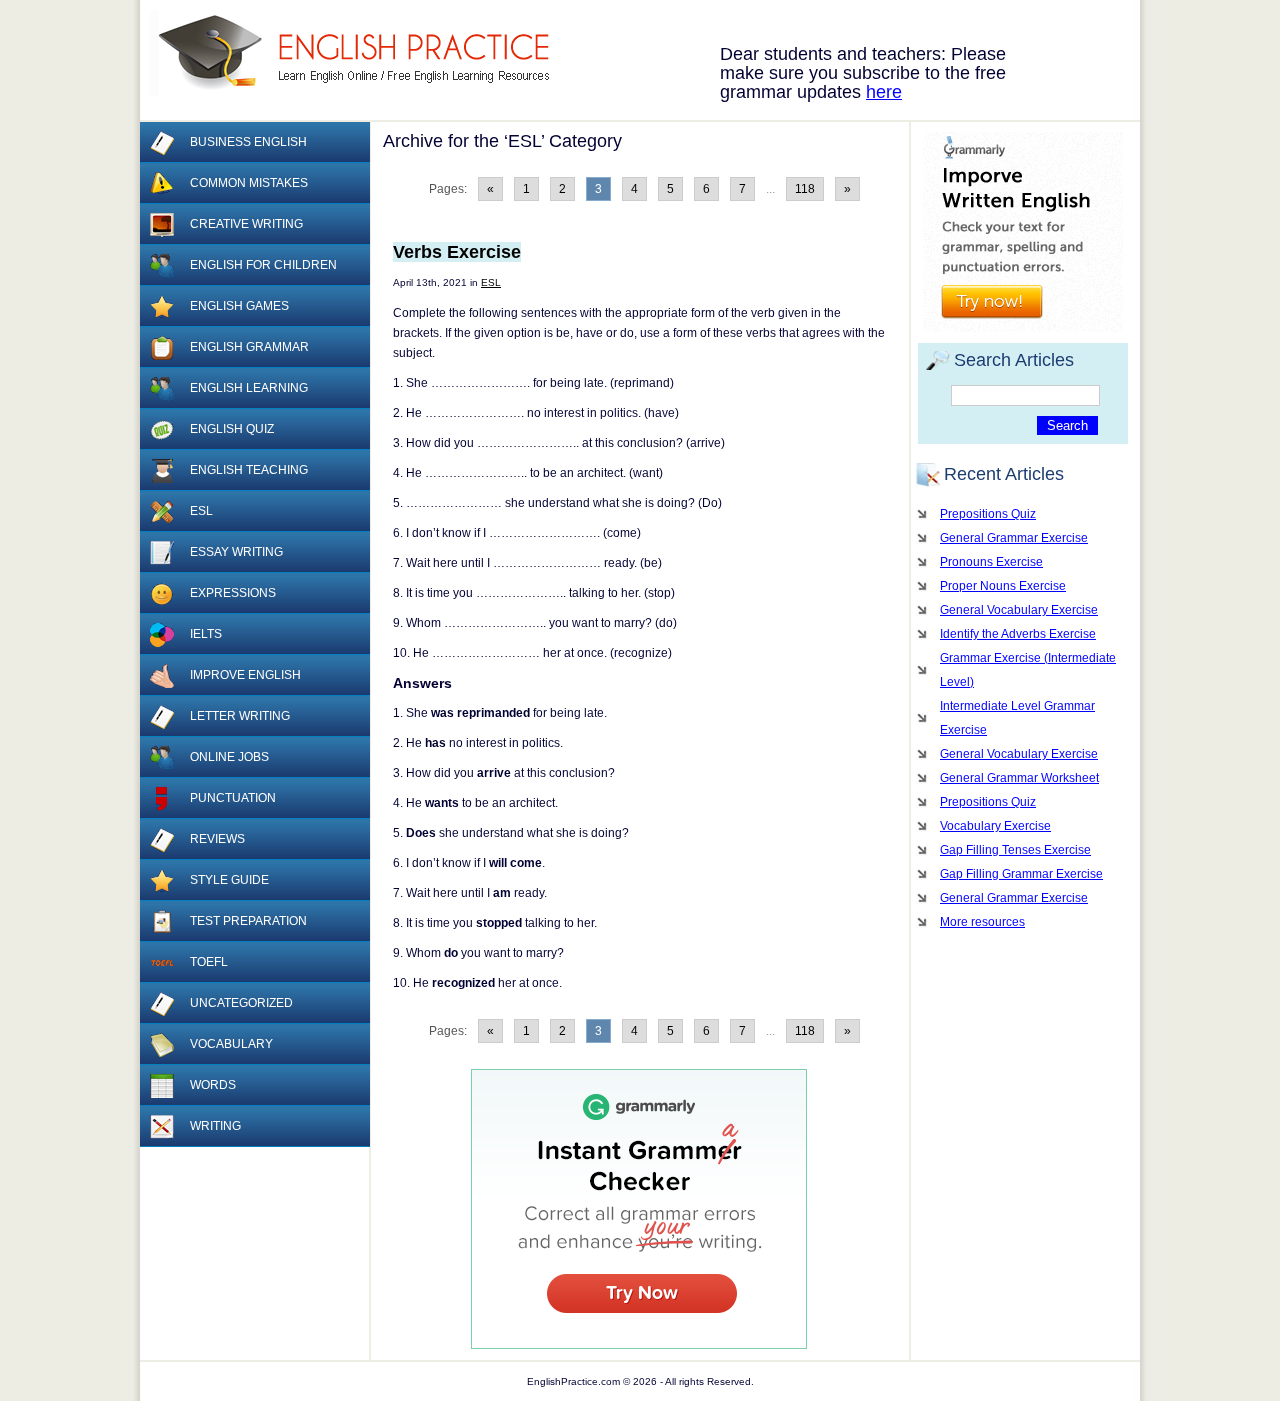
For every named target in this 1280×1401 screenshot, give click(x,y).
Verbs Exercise (457, 252)
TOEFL (209, 962)
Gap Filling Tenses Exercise (1015, 850)
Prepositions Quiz (988, 514)
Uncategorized (241, 1003)
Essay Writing (236, 552)
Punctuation (233, 798)
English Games (239, 306)
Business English (248, 142)
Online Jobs (229, 757)
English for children (263, 265)
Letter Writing (240, 716)
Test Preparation (248, 921)
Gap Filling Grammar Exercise (1021, 874)
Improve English (245, 675)
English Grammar (249, 347)
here (884, 92)
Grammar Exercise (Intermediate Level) (1028, 670)
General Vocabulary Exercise (1019, 610)
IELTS (206, 634)
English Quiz (232, 429)
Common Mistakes (249, 183)
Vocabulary (231, 1044)
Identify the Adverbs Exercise (1018, 634)
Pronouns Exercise (991, 562)
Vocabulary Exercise (995, 826)
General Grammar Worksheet (1019, 778)
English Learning (249, 388)
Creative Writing (246, 224)
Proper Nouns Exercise (1003, 586)
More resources (982, 922)
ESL (491, 282)
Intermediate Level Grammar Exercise (1017, 718)
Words (213, 1085)
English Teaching (249, 470)
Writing (215, 1126)
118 (805, 189)
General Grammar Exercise (1014, 538)
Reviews (217, 839)
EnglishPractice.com (362, 53)
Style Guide (229, 880)
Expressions (233, 593)
